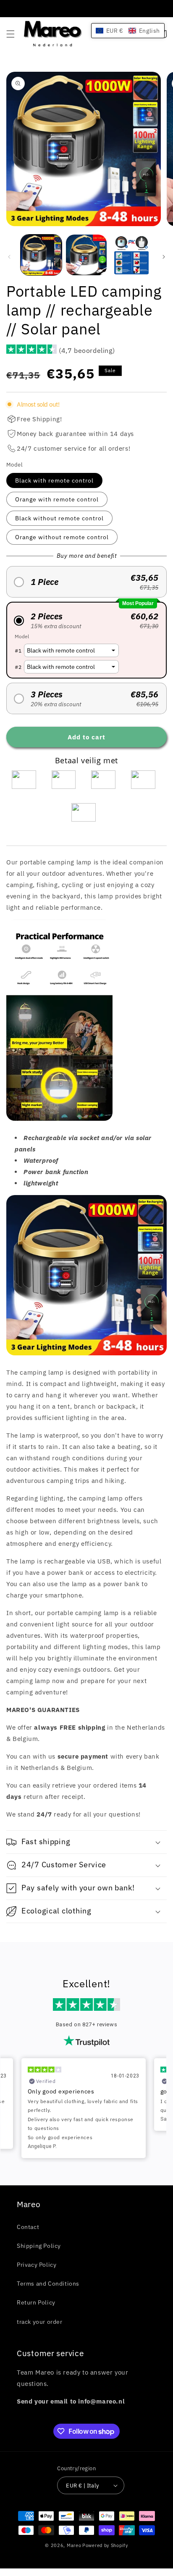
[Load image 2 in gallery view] (86, 255)
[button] (10, 34)
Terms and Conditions (48, 2284)
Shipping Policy (39, 2246)
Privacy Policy (37, 2265)
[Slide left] (9, 257)
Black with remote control (54, 480)
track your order (40, 2322)
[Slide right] (164, 257)
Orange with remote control (57, 499)
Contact (28, 2227)
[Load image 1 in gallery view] (41, 255)
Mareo (74, 2545)
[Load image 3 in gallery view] (131, 255)
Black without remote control (59, 518)
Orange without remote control (62, 537)
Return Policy (36, 2302)
